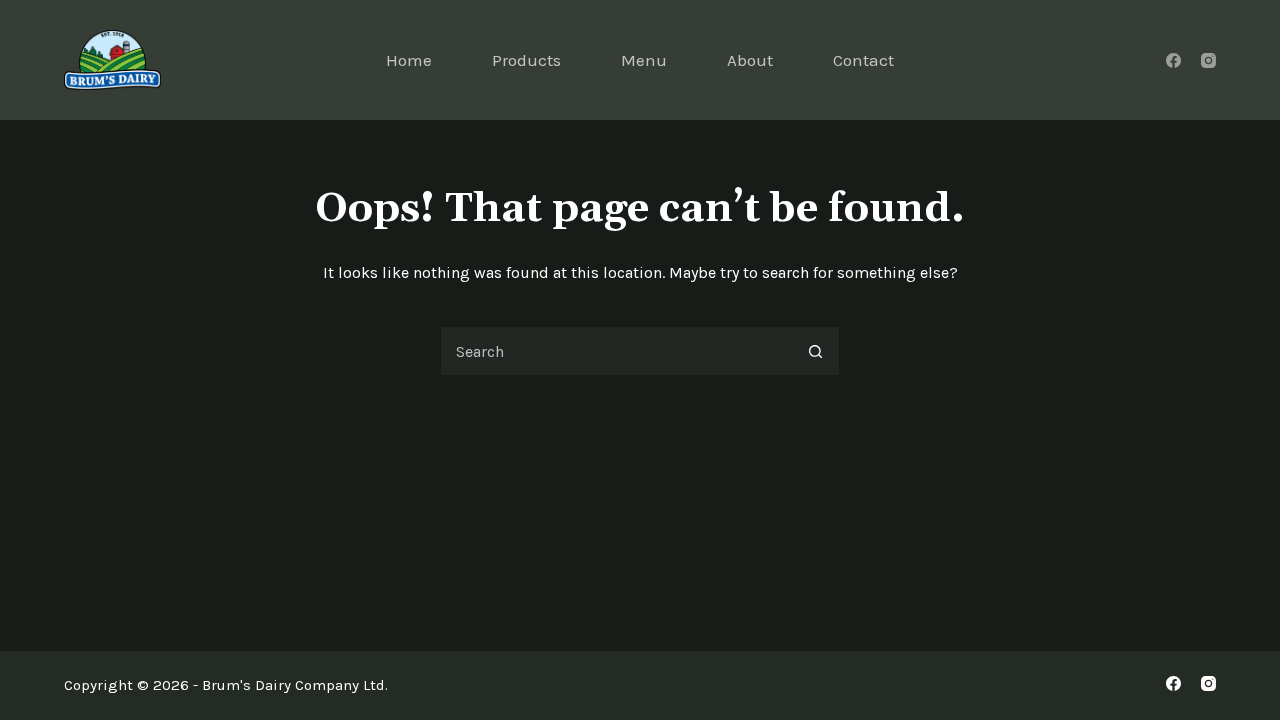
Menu (644, 60)
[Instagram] (1208, 60)
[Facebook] (1173, 60)
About (750, 60)
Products (526, 60)
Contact (863, 60)
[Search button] (815, 351)
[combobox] (616, 351)
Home (409, 60)
